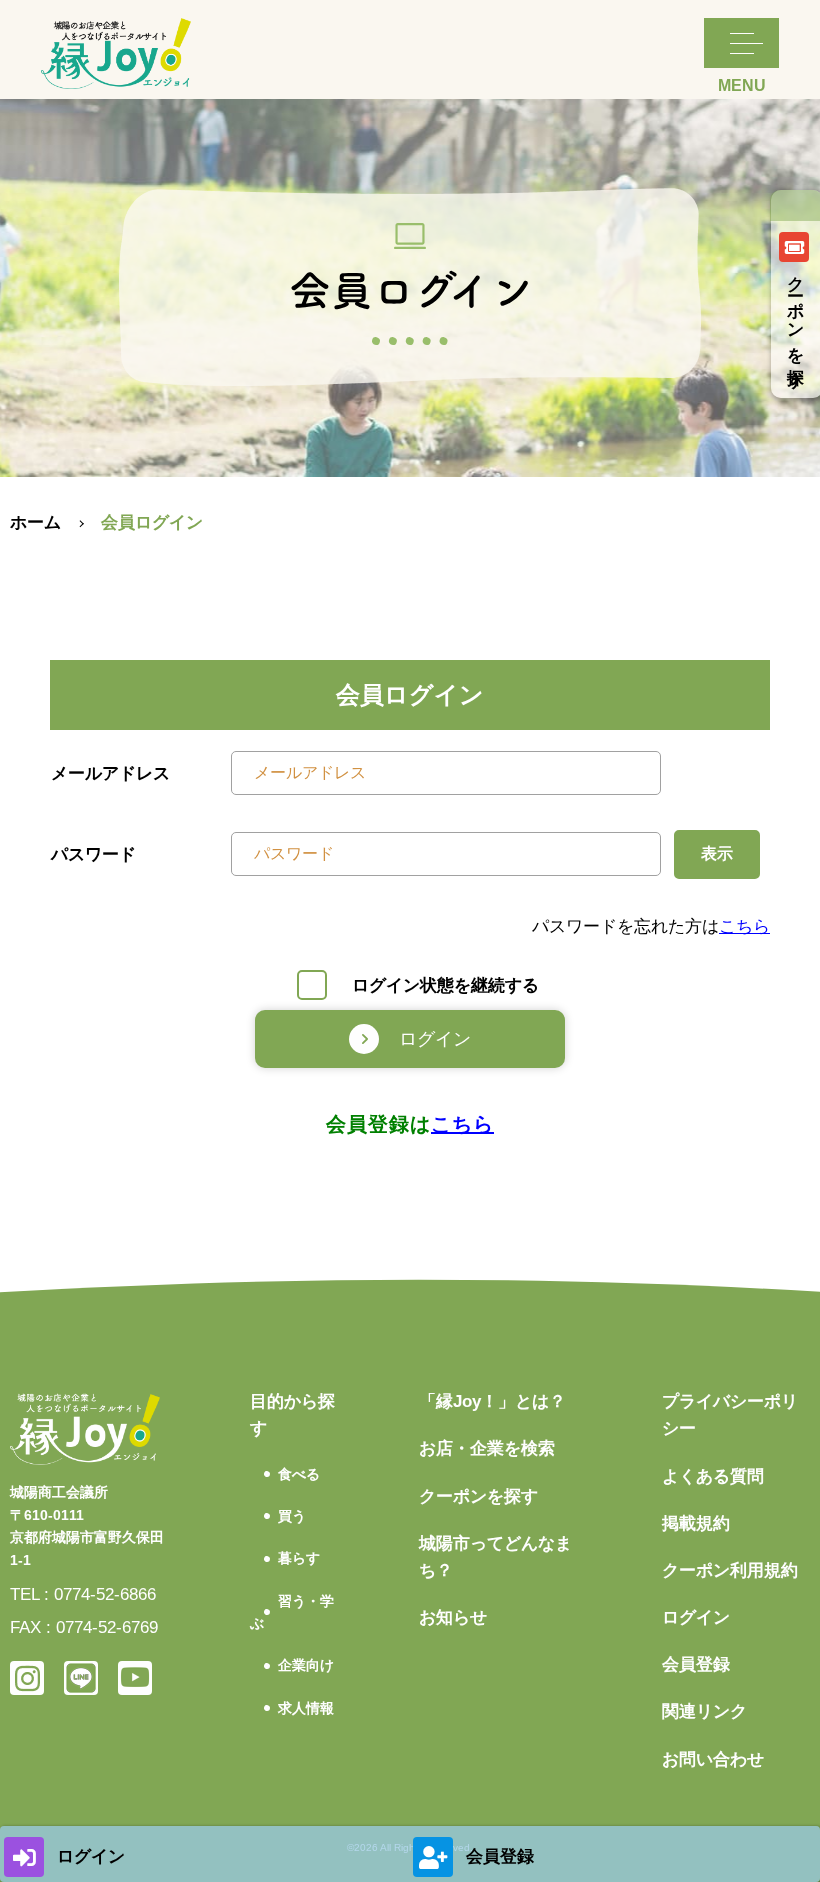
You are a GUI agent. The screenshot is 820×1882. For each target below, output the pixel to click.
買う (292, 1516)
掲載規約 (696, 1523)
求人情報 (306, 1708)
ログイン (696, 1617)
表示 (717, 853)
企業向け (306, 1665)
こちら (744, 926)
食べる (299, 1474)
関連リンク (704, 1711)
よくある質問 (713, 1476)
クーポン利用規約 (730, 1570)
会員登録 (696, 1664)
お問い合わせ (713, 1759)
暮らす (299, 1558)
